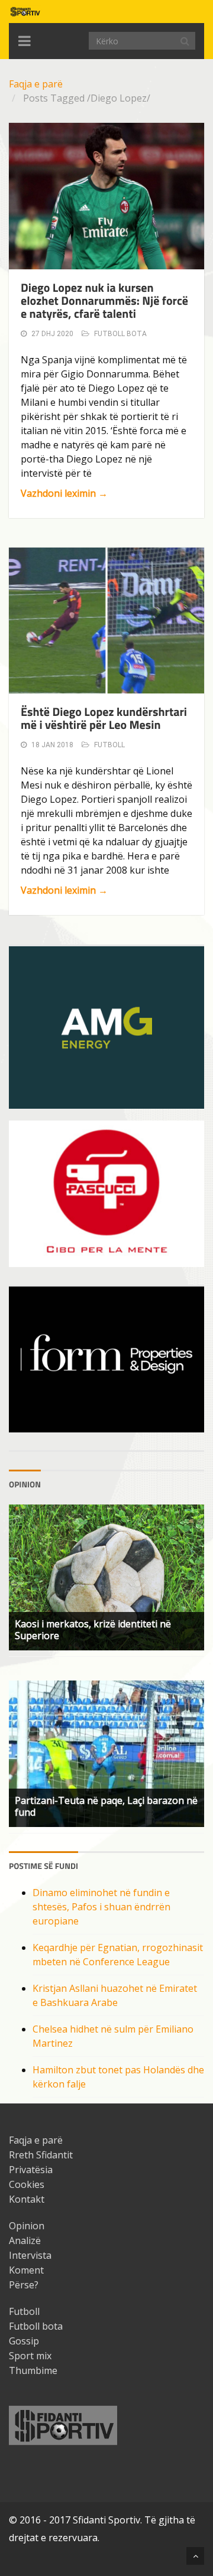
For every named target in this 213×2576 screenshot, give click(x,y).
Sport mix (30, 2356)
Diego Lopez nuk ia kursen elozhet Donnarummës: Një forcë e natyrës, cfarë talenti (104, 300)
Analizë (25, 2240)
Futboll (109, 745)
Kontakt (27, 2199)
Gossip (24, 2341)
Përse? (24, 2285)
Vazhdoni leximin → (64, 493)
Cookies (27, 2184)
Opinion (27, 2226)
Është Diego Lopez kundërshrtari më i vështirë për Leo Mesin (104, 718)
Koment (26, 2270)
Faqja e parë (36, 84)
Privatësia (31, 2170)
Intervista (30, 2255)
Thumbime (33, 2370)
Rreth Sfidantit (41, 2155)
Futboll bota (120, 334)
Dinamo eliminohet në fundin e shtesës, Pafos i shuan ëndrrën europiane (101, 1907)
